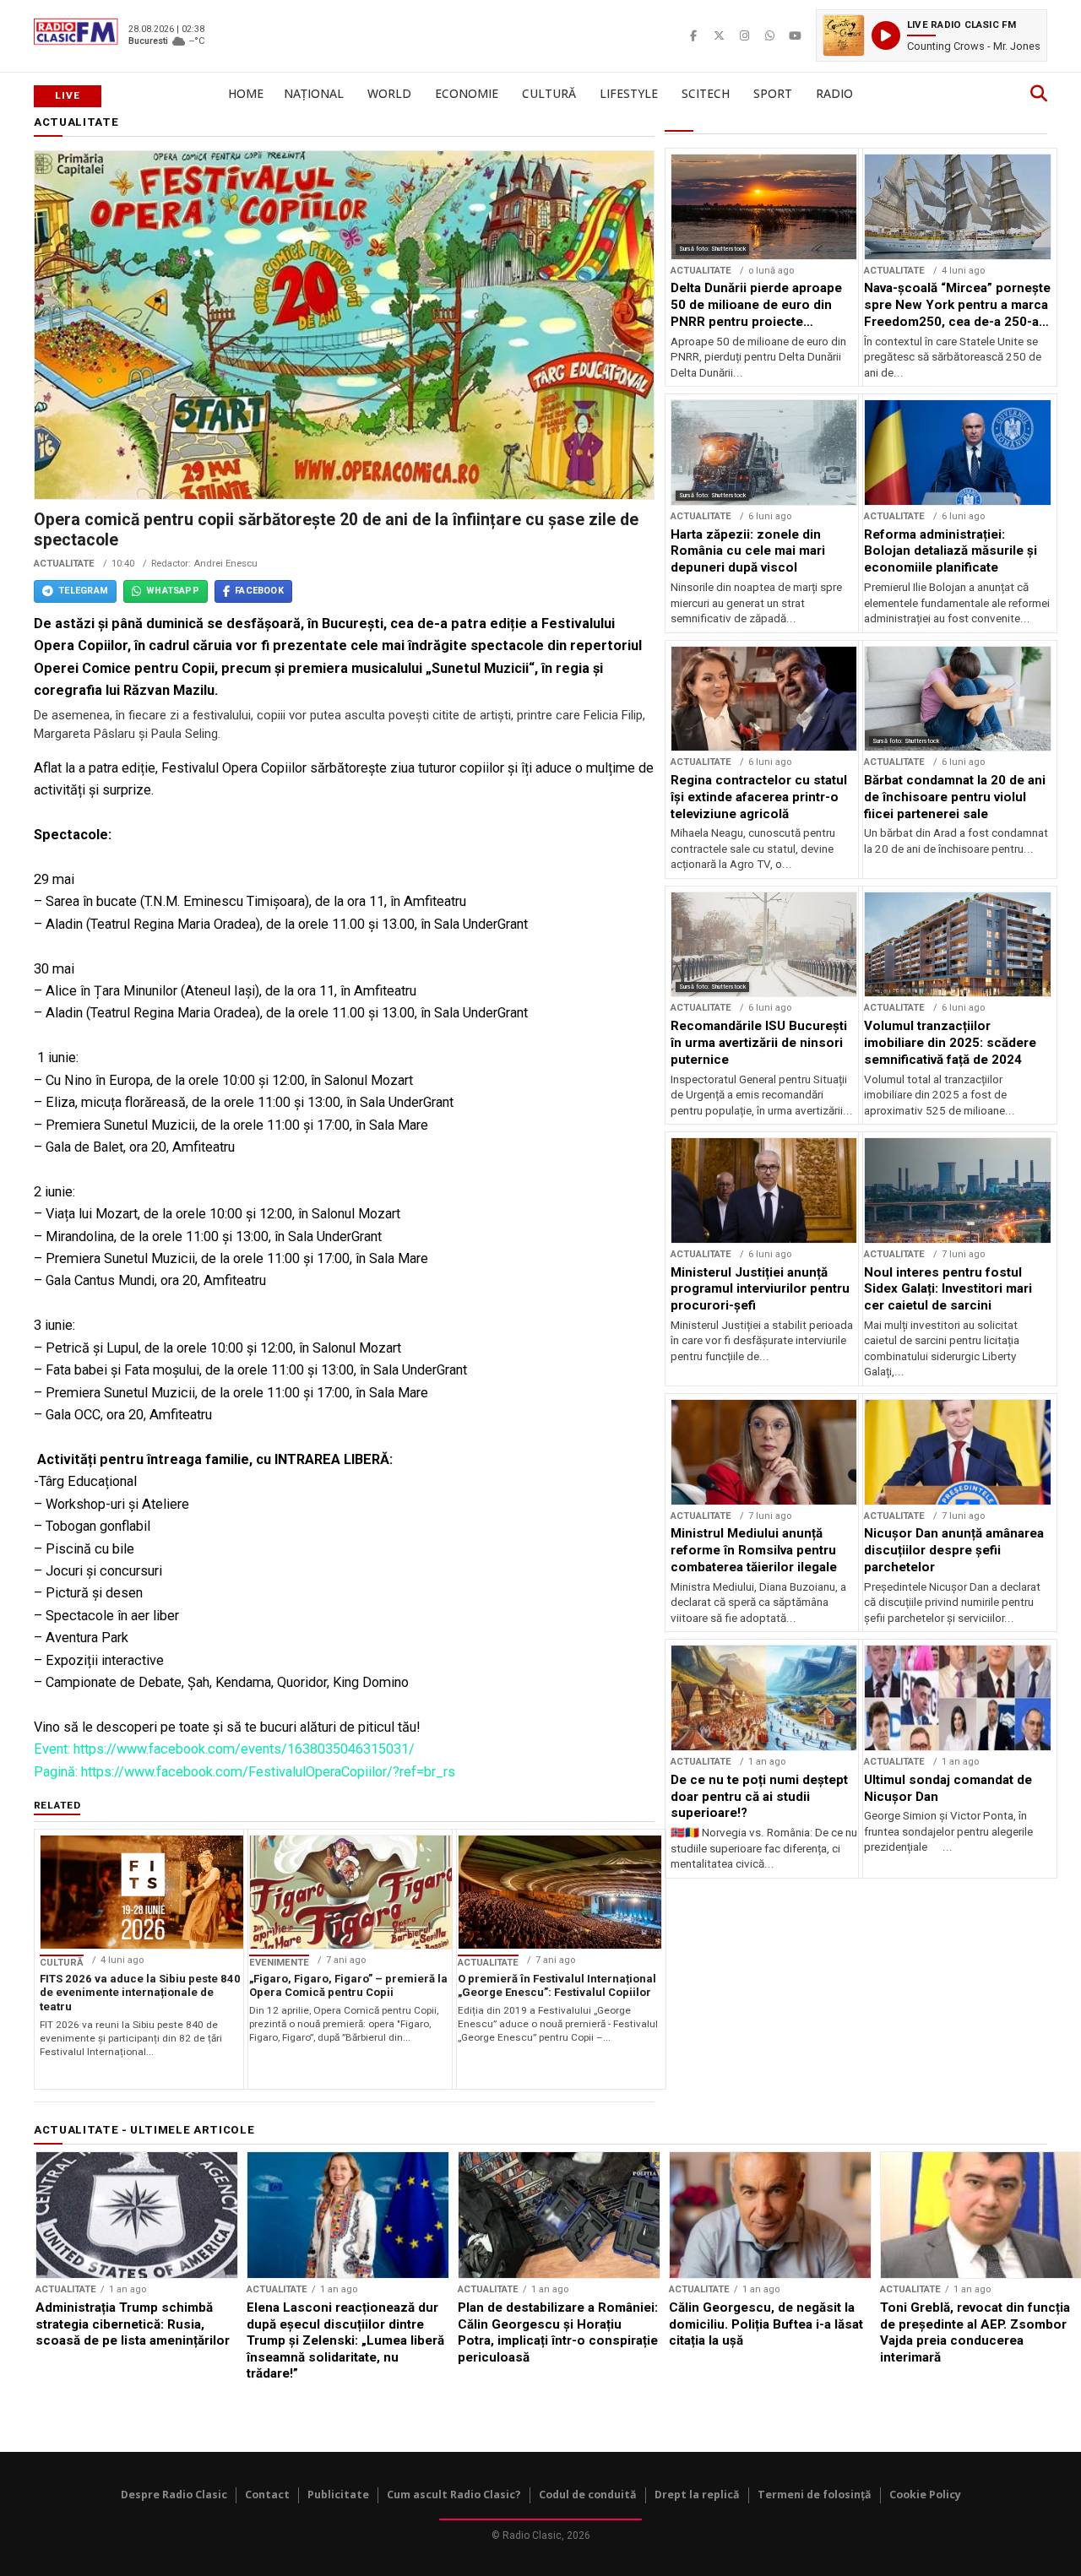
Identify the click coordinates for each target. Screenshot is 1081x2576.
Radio (834, 93)
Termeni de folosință (815, 2495)
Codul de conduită (588, 2495)
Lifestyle (629, 93)
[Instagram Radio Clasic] (744, 35)
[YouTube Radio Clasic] (795, 35)
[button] (932, 35)
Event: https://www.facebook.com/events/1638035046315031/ (224, 1749)
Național (314, 93)
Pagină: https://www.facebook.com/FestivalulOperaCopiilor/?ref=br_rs (244, 1772)
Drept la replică (697, 2495)
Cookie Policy (925, 2495)
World (389, 93)
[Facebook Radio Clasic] (693, 35)
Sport (773, 93)
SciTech (706, 93)
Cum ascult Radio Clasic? (454, 2495)
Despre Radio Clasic (174, 2495)
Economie (467, 93)
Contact (267, 2495)
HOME (246, 93)
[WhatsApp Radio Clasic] (769, 35)
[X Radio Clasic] (719, 35)
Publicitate (338, 2495)
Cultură (549, 93)
